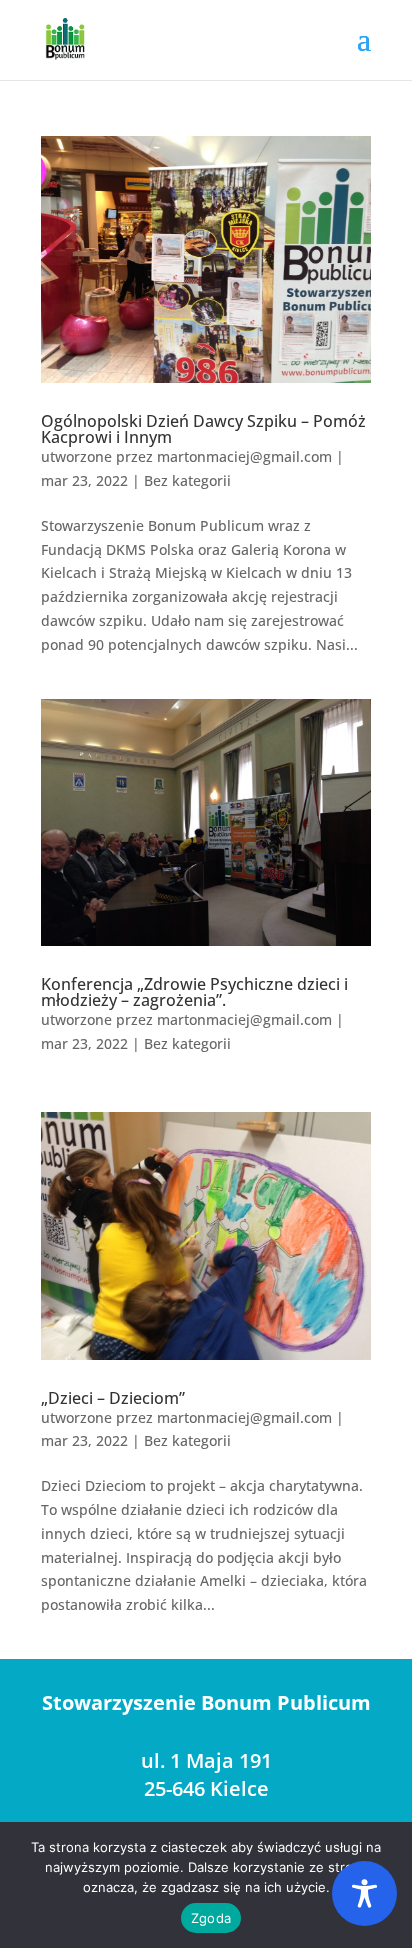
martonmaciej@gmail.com (244, 456)
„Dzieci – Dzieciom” (113, 1398)
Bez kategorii (187, 480)
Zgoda (211, 1918)
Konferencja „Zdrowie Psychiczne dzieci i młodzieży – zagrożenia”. (194, 992)
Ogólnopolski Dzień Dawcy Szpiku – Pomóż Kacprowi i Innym (203, 429)
